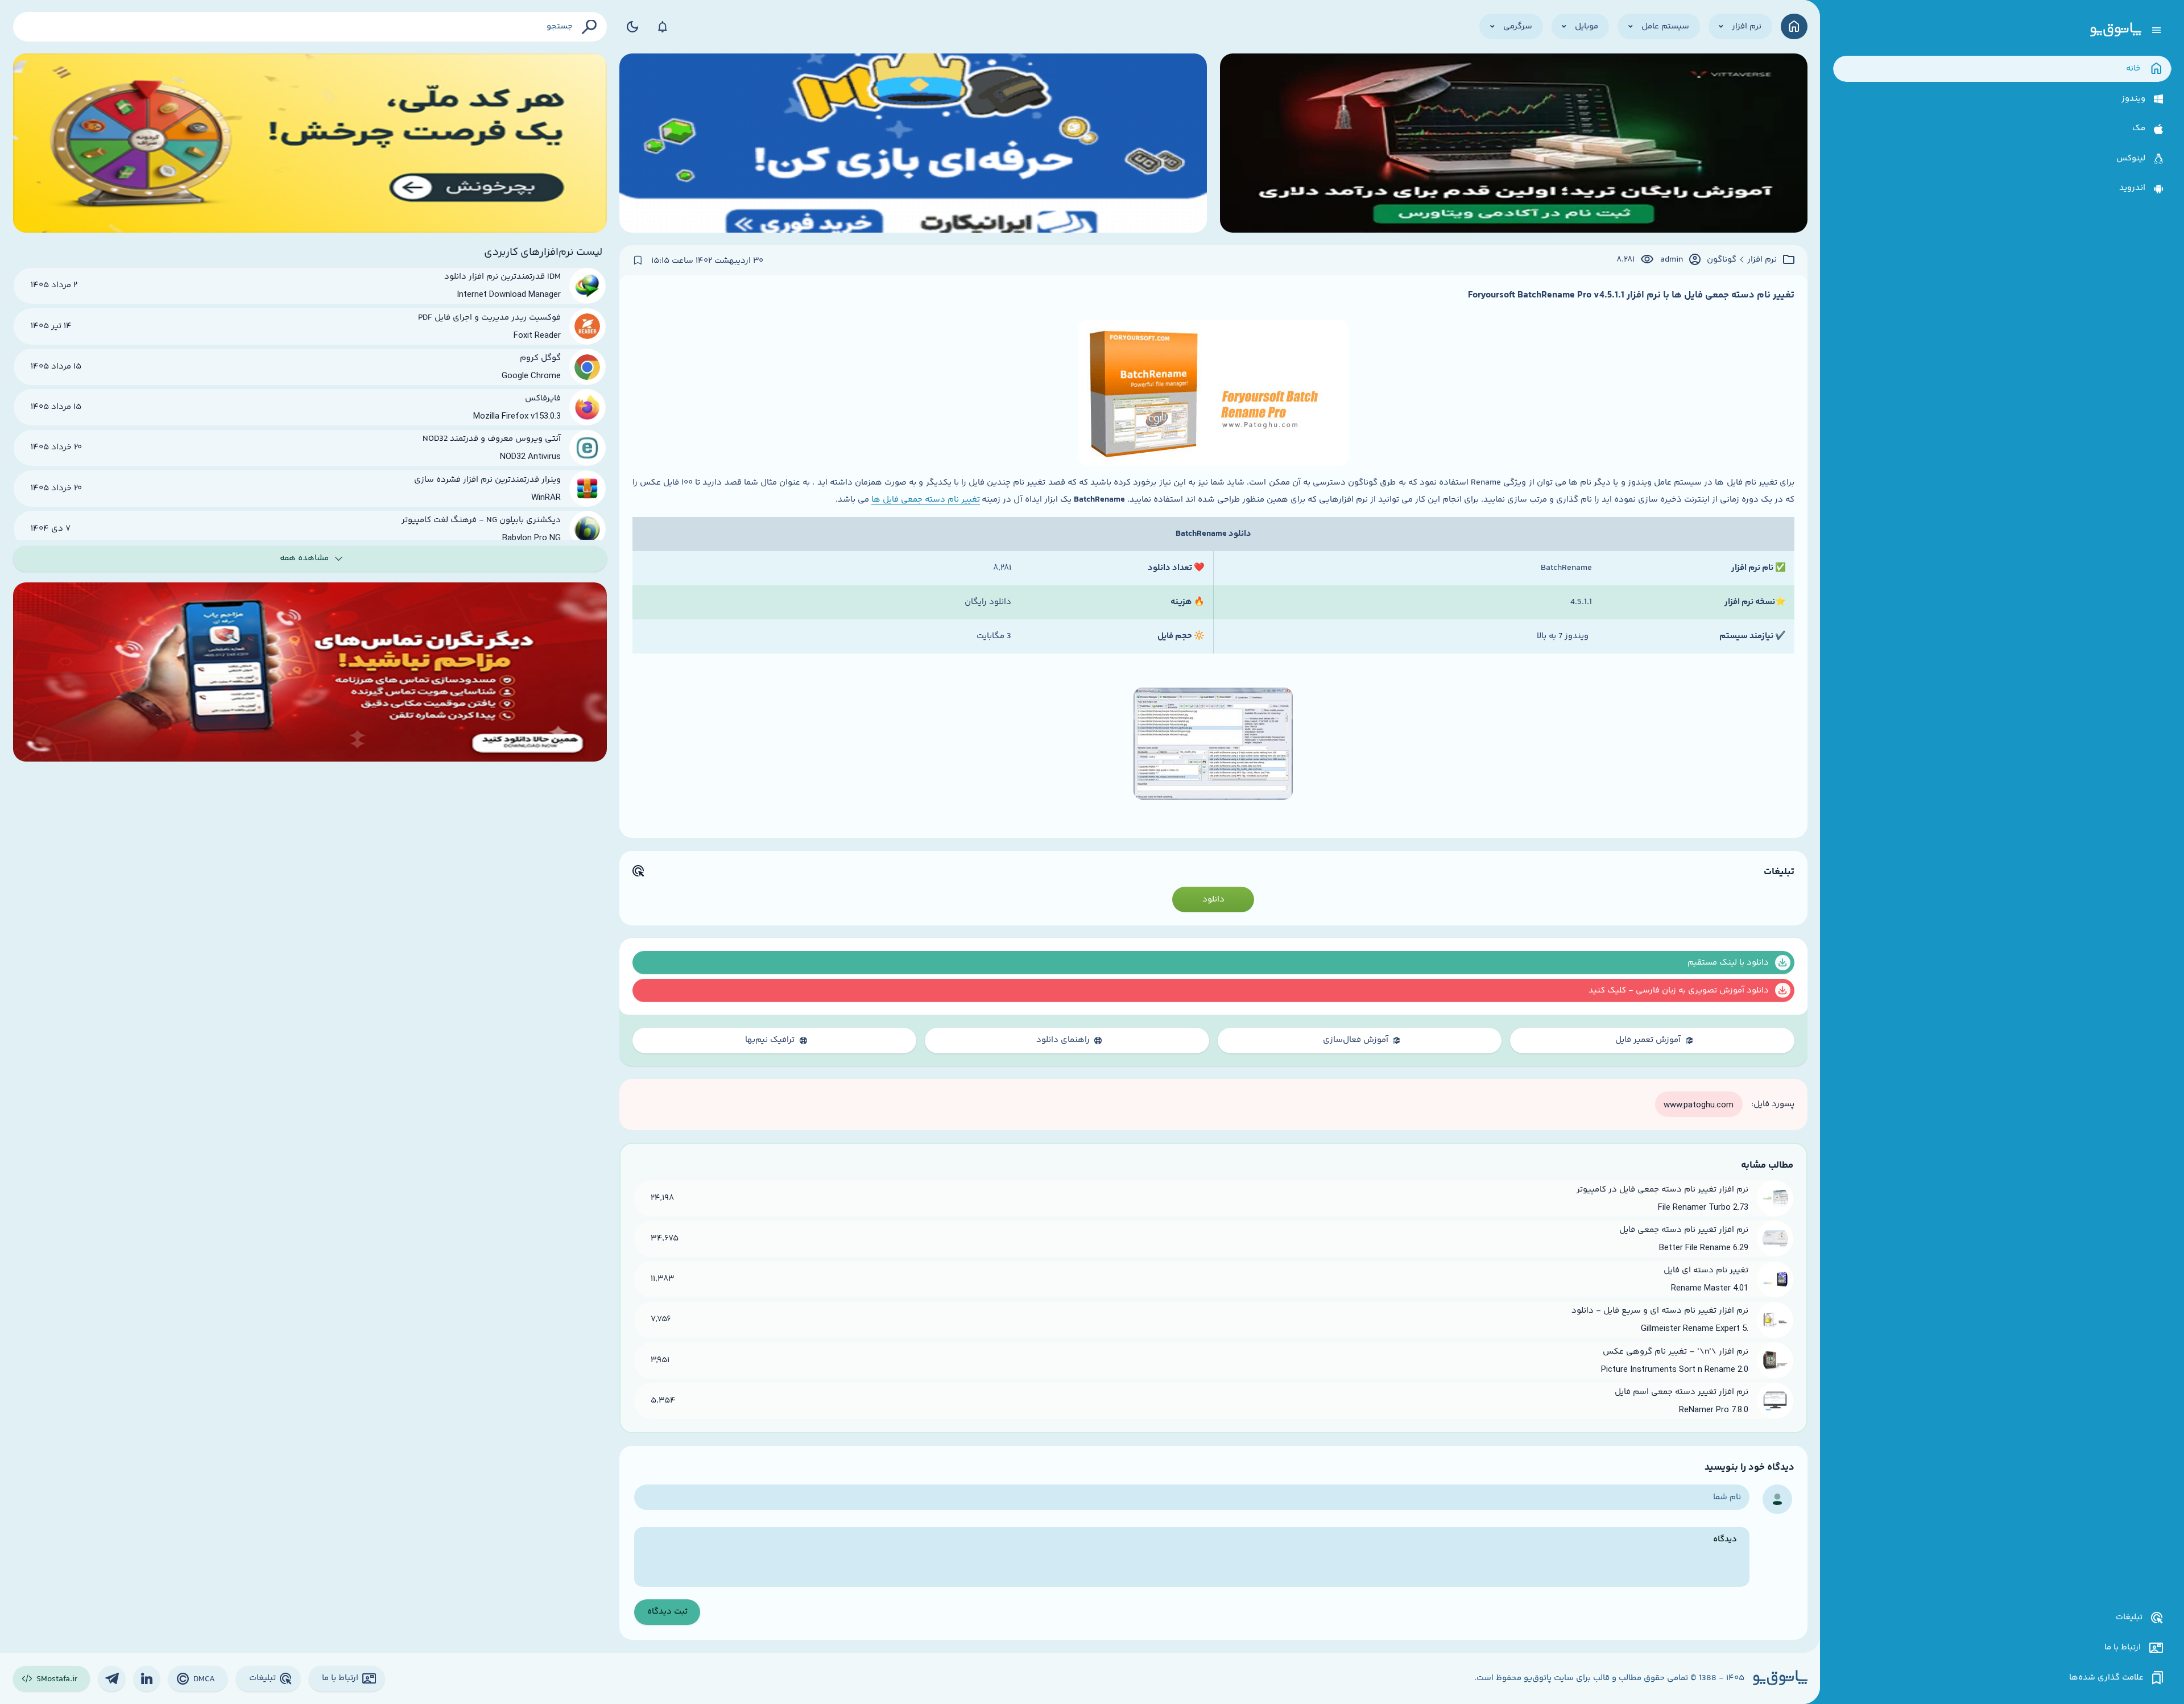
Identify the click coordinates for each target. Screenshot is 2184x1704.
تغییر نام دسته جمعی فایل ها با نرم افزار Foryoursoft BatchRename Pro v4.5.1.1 (1631, 295)
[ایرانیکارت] (913, 143)
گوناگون (1722, 260)
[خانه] (1794, 26)
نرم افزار (1762, 260)
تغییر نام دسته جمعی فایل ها (926, 500)
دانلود (1213, 899)
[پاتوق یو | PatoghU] (2116, 30)
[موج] (1514, 143)
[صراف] (310, 143)
